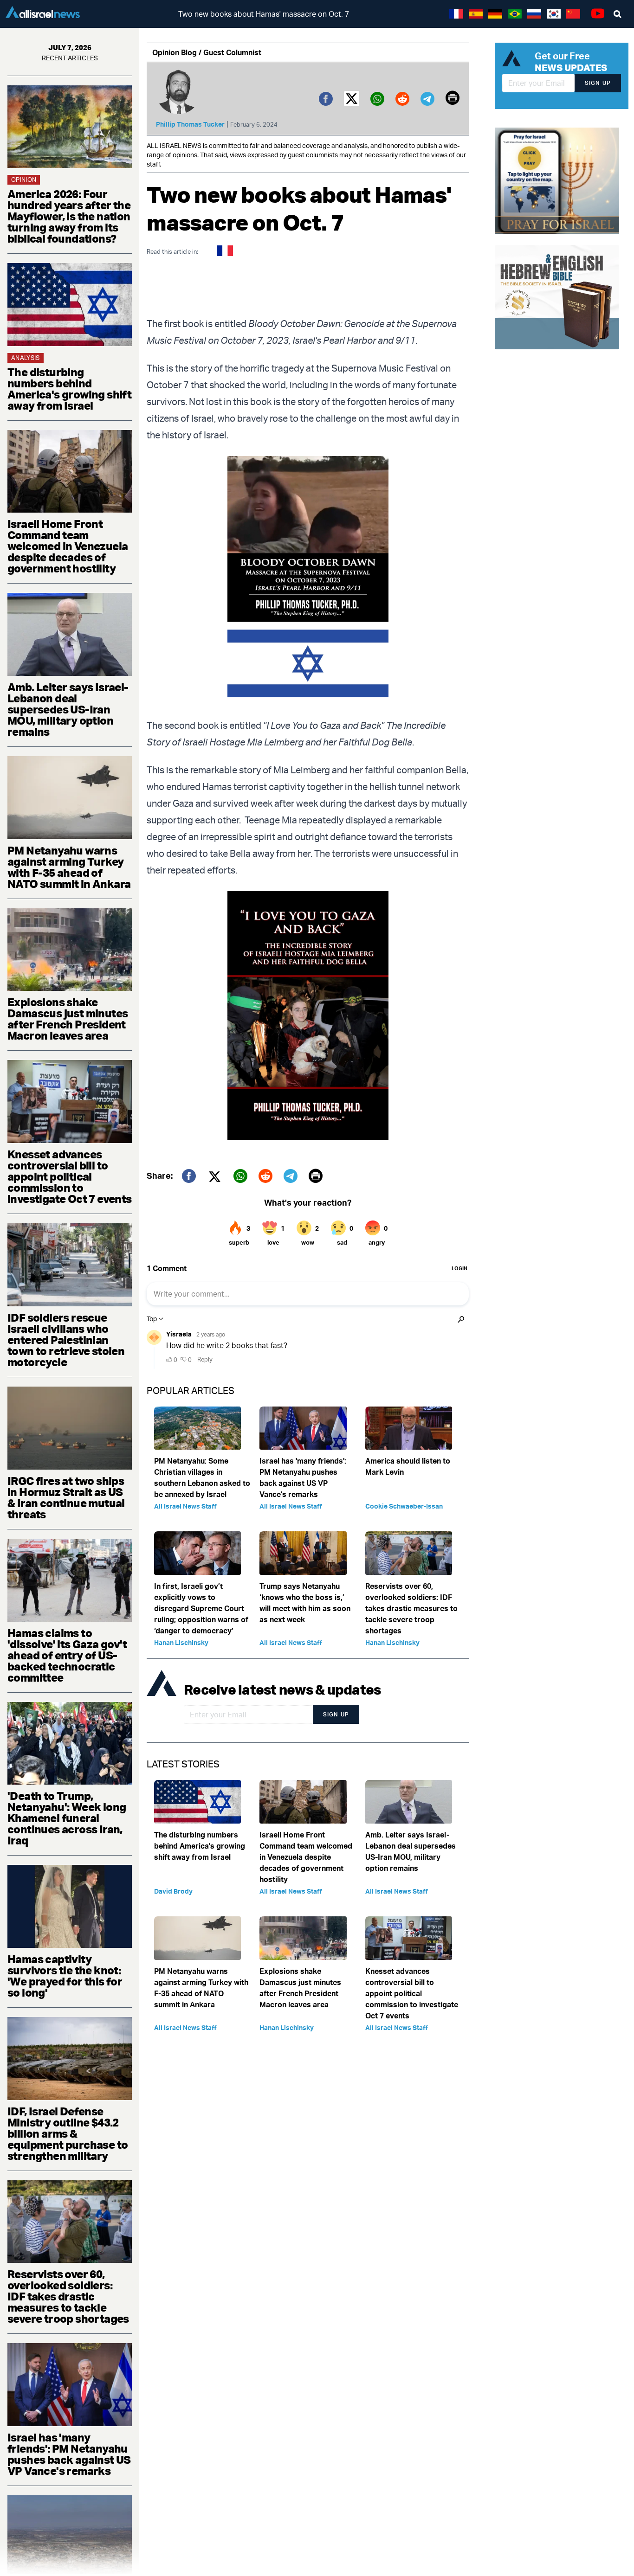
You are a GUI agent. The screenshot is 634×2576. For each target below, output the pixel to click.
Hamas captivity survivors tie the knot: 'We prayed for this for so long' (65, 1976)
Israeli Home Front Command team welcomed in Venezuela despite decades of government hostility (68, 546)
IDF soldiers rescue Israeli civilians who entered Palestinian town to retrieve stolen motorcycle (66, 1340)
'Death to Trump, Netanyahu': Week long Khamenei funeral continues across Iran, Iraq (67, 1818)
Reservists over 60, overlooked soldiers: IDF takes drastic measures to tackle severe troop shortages (68, 2296)
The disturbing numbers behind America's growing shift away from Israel (69, 389)
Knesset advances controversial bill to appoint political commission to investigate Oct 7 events (70, 1176)
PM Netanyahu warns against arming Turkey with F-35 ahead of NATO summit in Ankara (69, 867)
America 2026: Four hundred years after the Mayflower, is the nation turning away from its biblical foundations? (69, 216)
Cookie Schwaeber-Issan (404, 1506)
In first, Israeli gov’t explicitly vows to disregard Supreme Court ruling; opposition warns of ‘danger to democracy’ (201, 1608)
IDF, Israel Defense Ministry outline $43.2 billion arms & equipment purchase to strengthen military (68, 2133)
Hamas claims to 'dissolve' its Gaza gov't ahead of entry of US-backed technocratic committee (67, 1655)
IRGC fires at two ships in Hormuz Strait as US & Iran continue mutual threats (66, 1497)
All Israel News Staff (185, 1506)
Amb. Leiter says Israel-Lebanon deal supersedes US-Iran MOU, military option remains (68, 709)
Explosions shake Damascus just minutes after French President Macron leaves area (68, 1019)
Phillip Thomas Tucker (190, 124)
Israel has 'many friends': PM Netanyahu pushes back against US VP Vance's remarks (69, 2454)
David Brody (173, 1891)
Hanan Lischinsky (181, 1642)
